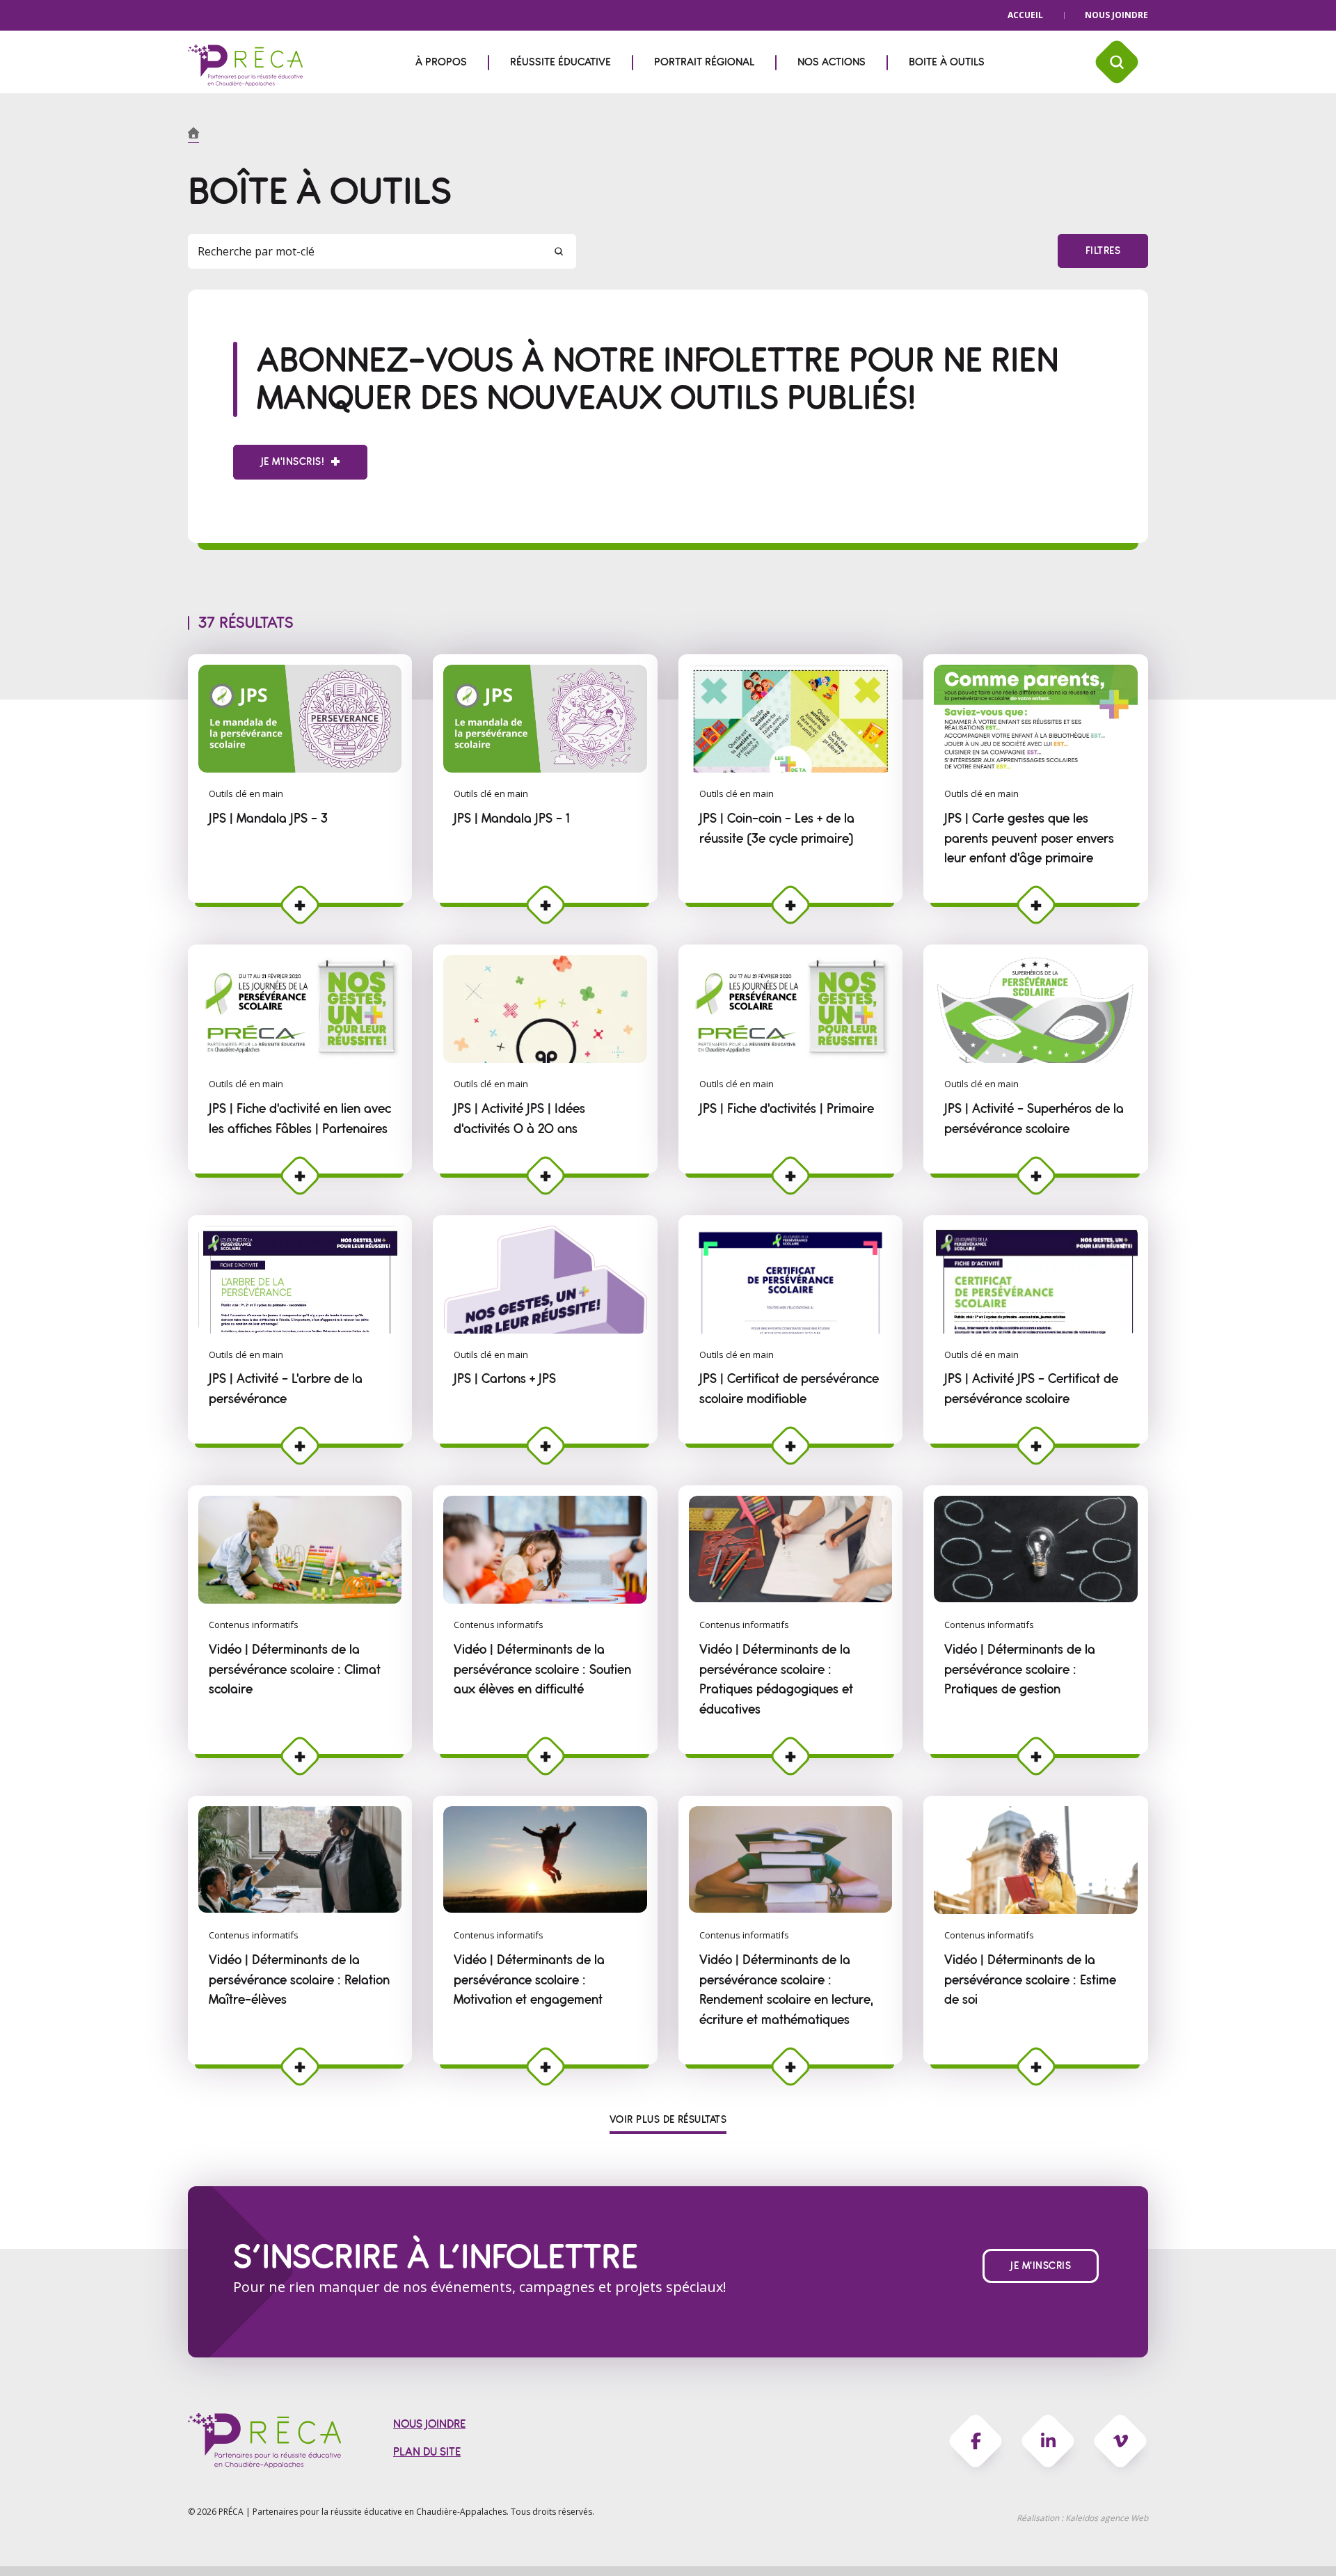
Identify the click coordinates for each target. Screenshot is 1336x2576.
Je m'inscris (1041, 2266)
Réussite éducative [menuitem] (560, 62)
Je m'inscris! (293, 462)
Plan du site (427, 2452)
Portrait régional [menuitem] (704, 62)
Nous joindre (1116, 15)
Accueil (1025, 15)
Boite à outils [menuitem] (947, 62)
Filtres (1103, 251)
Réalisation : (1082, 2518)
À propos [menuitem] (441, 62)
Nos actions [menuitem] (832, 62)
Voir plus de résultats (668, 2120)
